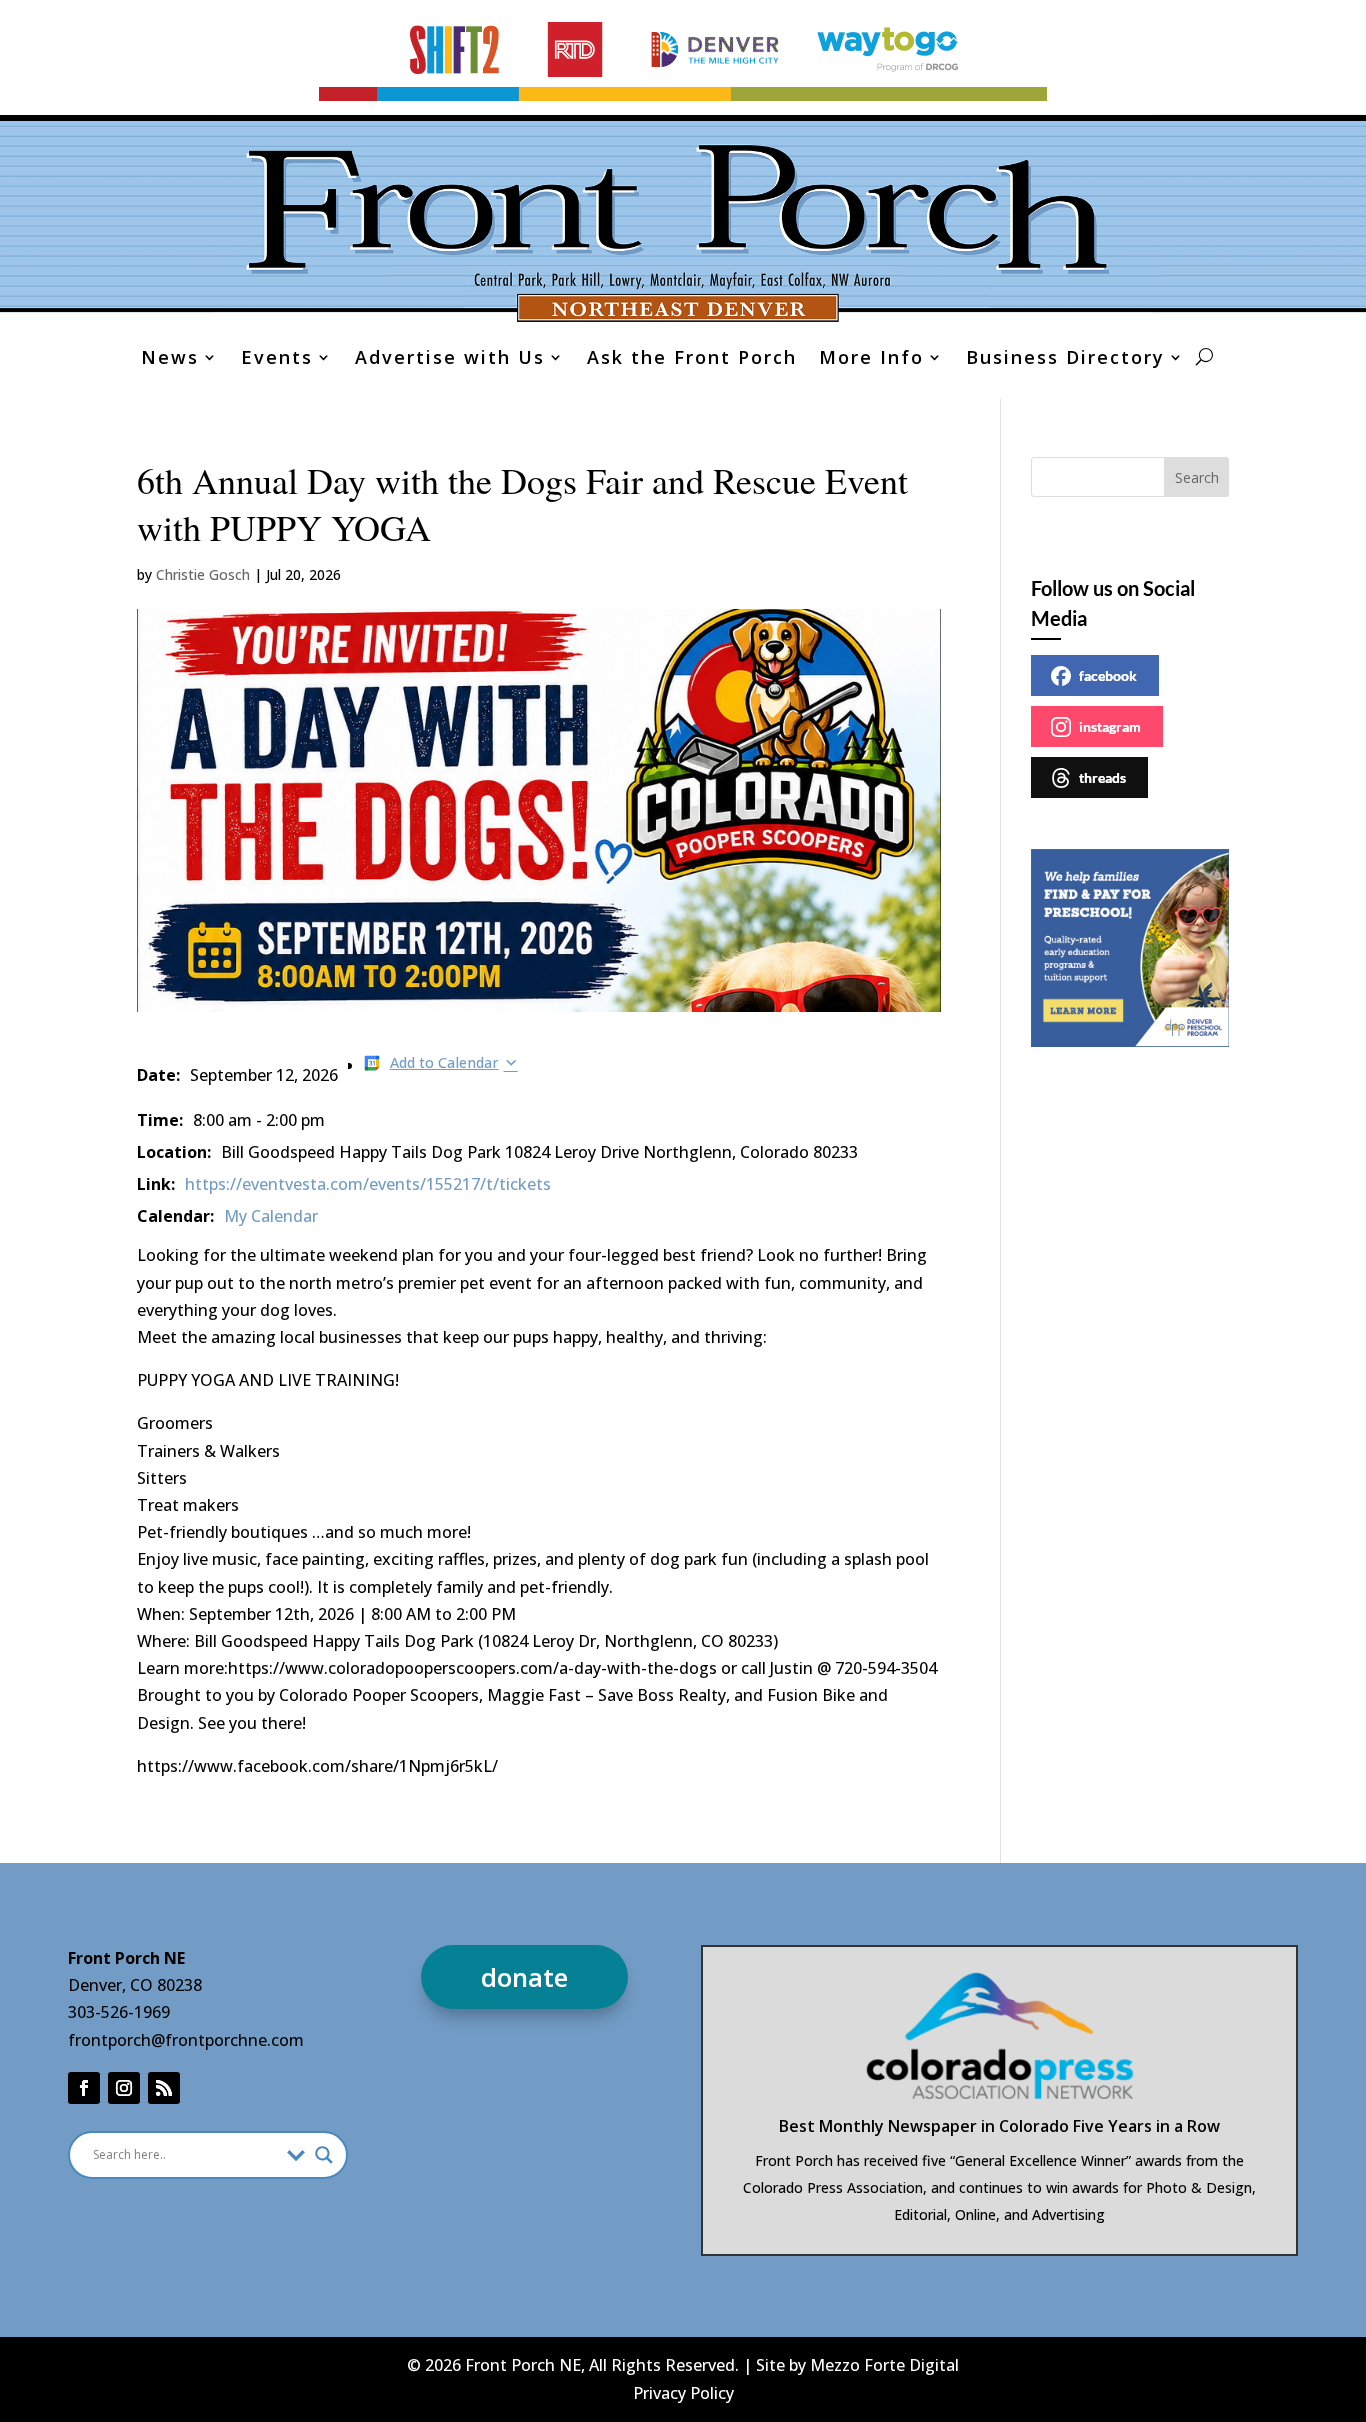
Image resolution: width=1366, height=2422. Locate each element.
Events (277, 359)
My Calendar (271, 1216)
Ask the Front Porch (692, 359)
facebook (1108, 675)
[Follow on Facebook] (84, 2088)
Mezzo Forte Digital (884, 2365)
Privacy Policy (683, 2393)
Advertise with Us (450, 359)
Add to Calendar (444, 1062)
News (170, 359)
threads (1102, 777)
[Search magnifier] (324, 2155)
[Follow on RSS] (164, 2088)
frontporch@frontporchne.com (186, 2040)
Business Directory (1065, 359)
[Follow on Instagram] (124, 2088)
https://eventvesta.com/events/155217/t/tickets (368, 1184)
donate (524, 1977)
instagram (1110, 726)
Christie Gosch (203, 574)
